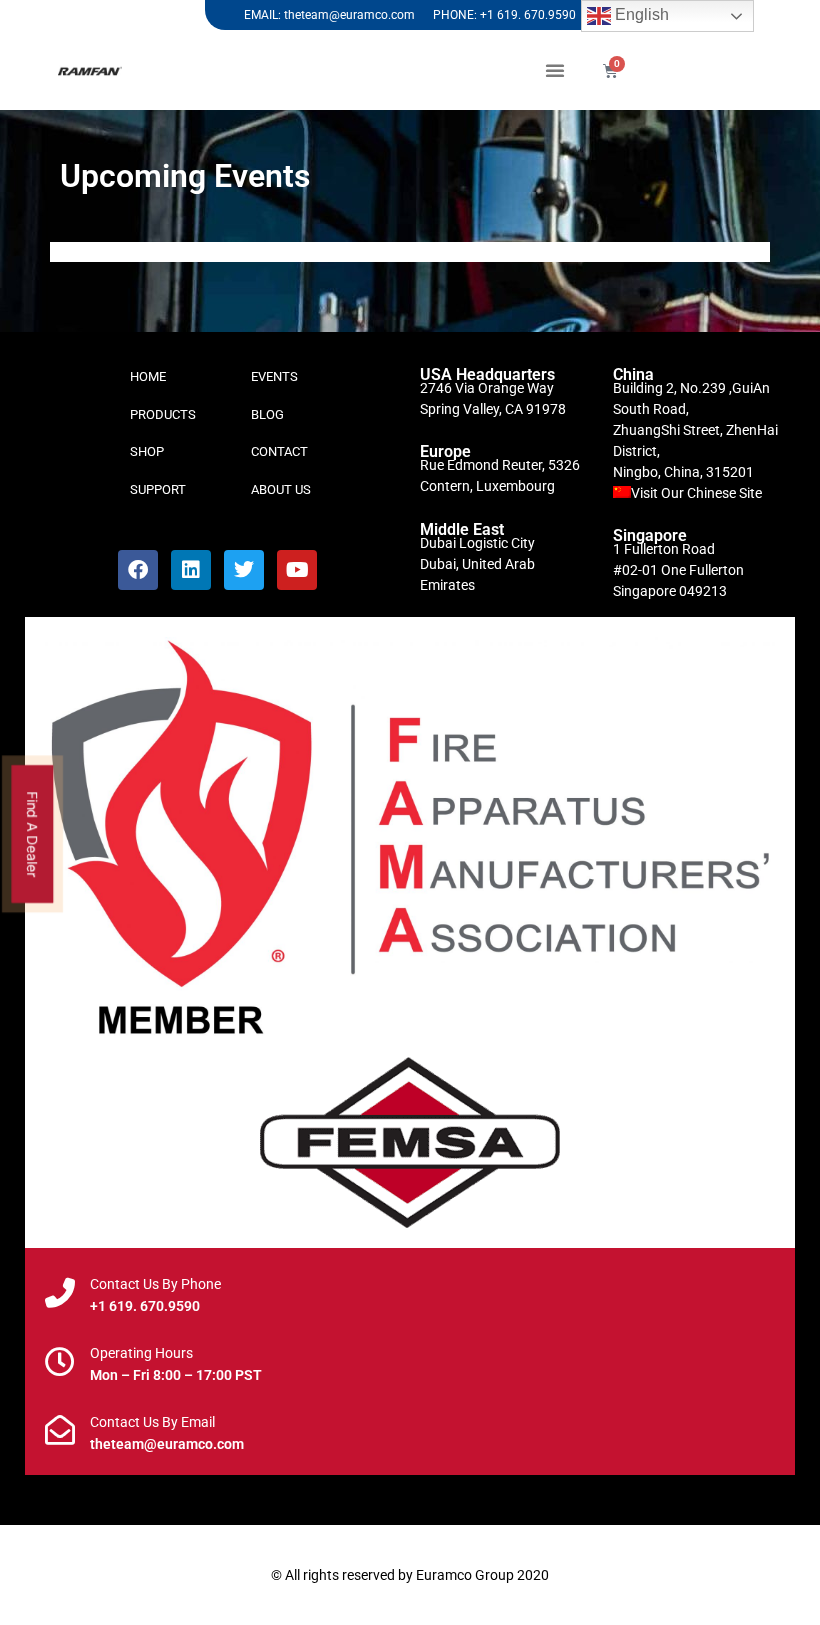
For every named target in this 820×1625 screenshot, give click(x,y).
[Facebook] (138, 570)
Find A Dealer (33, 833)
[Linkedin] (191, 570)
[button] (555, 70)
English (640, 14)
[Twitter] (244, 570)
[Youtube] (297, 570)
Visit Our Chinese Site (696, 493)
